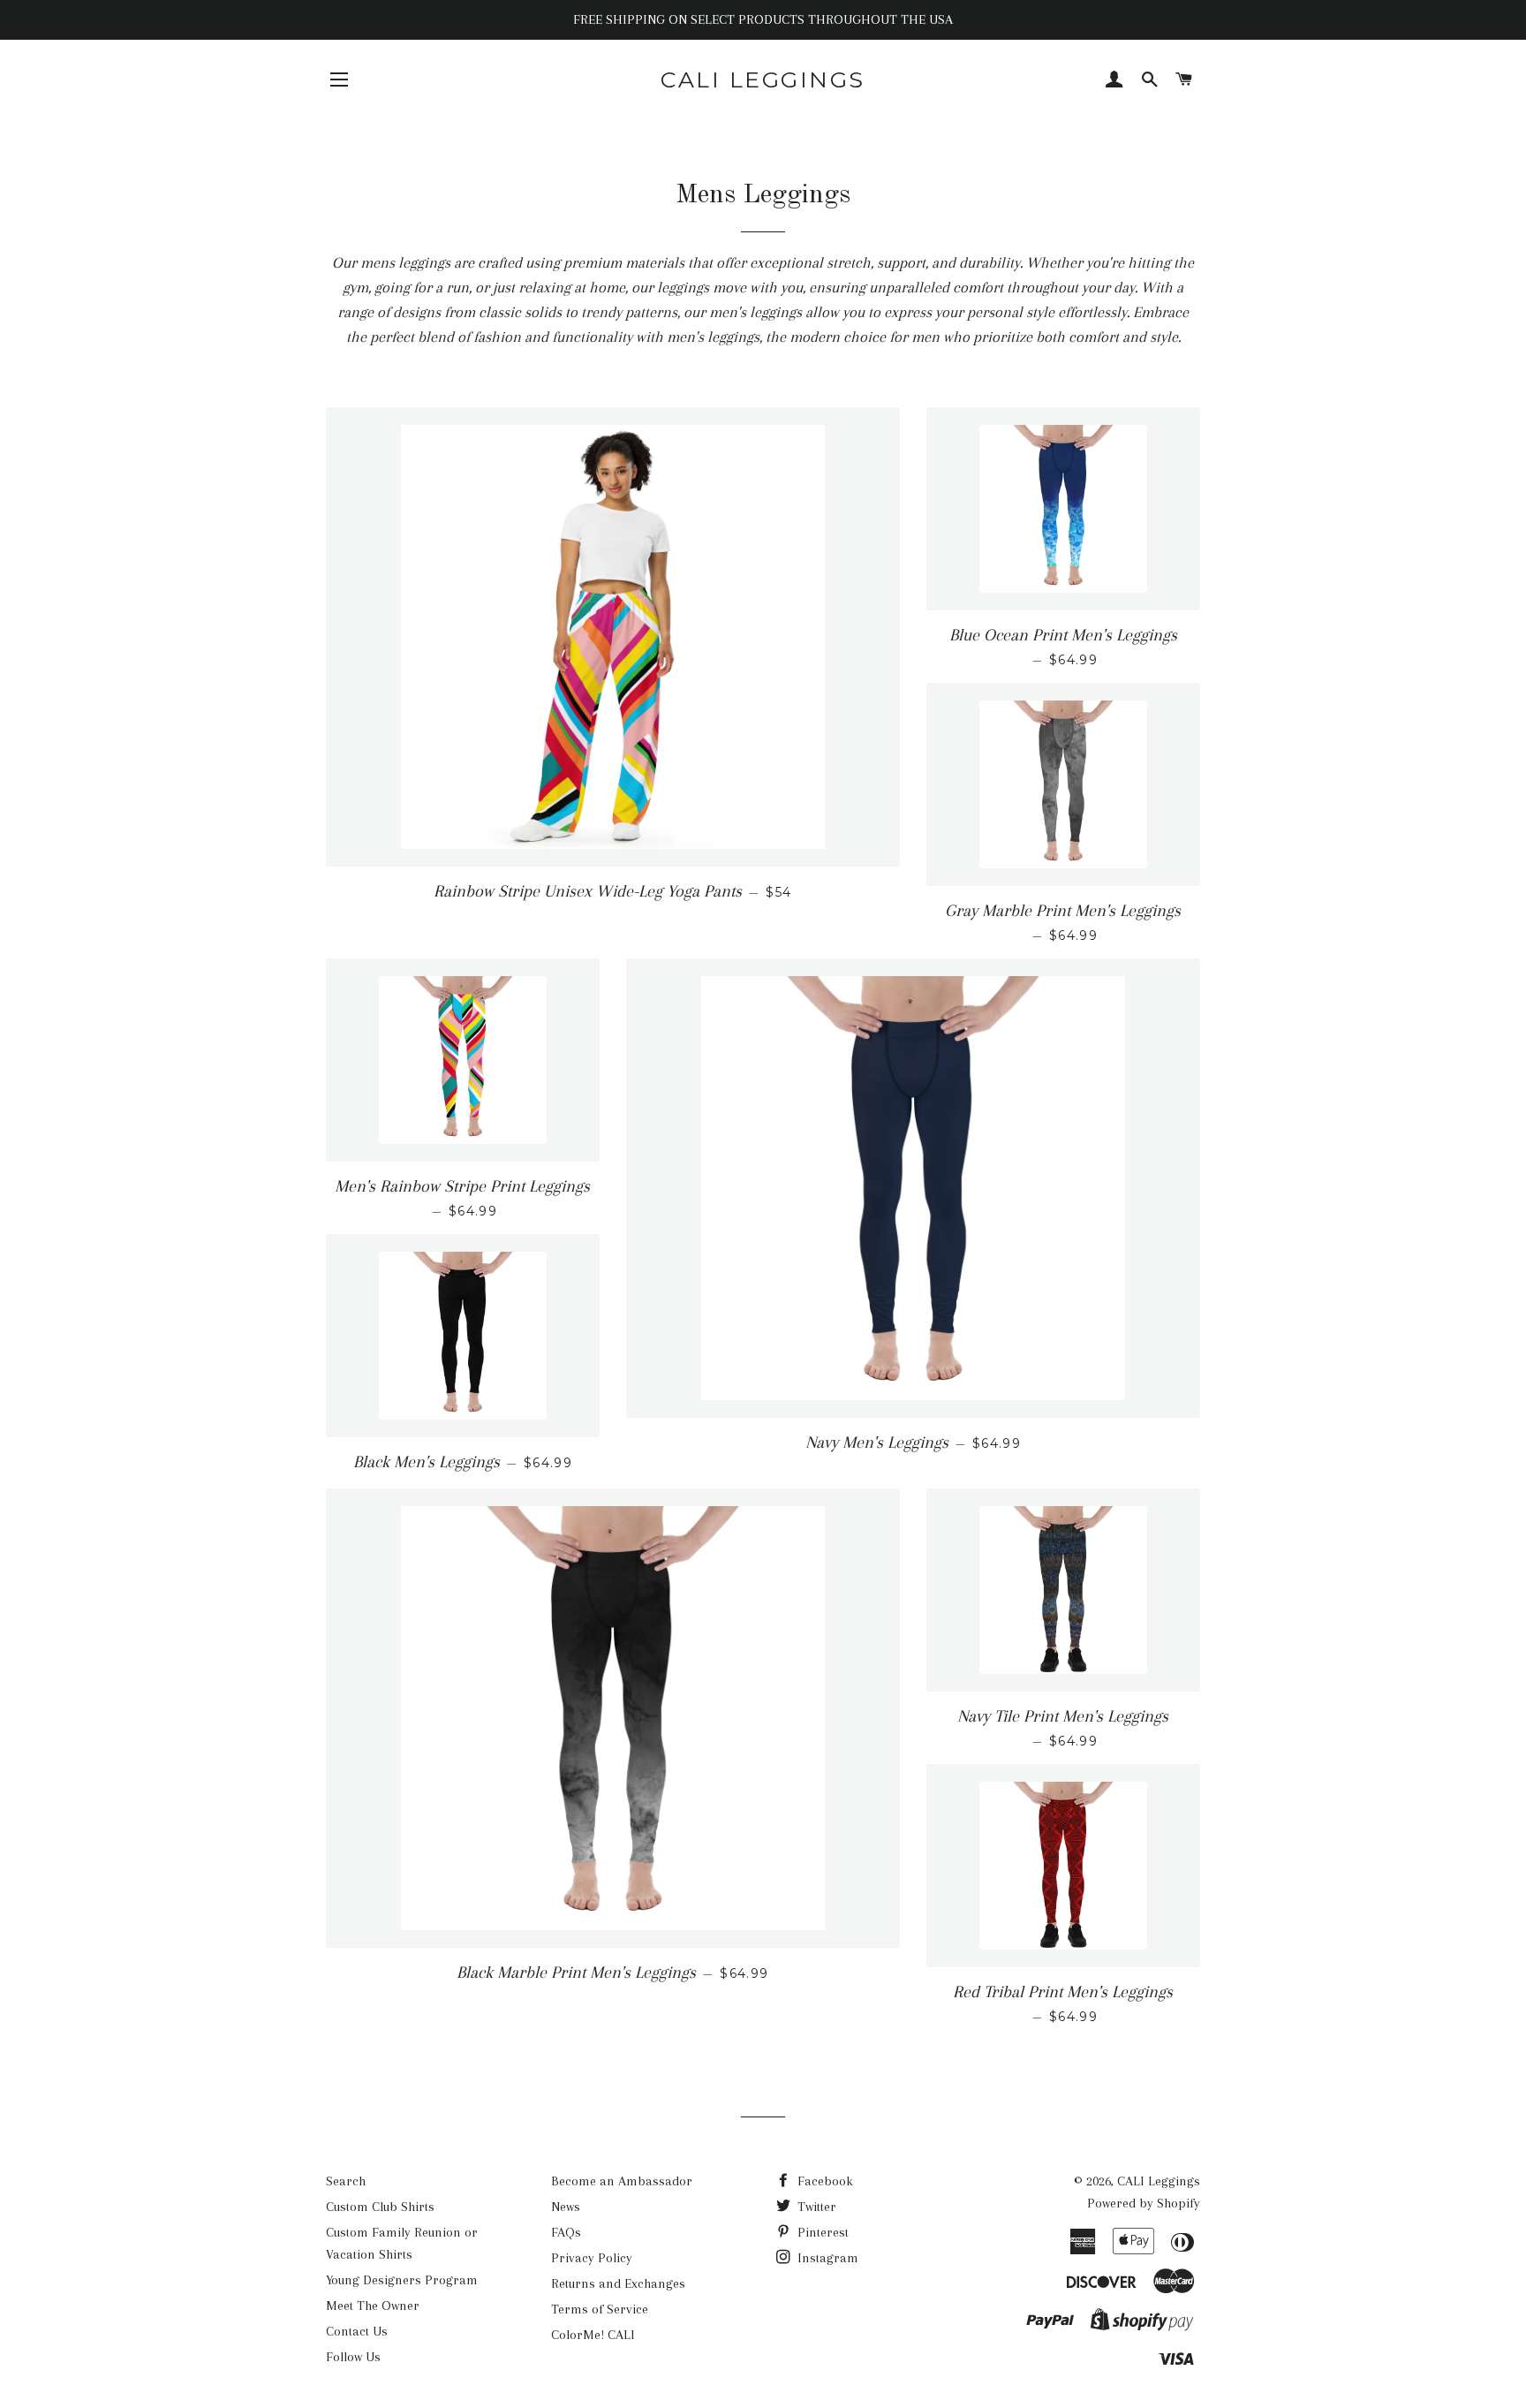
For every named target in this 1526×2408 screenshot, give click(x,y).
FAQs (566, 2232)
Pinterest (821, 2232)
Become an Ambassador (622, 2181)
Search (346, 2181)
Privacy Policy (592, 2258)
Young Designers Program (402, 2280)
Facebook (823, 2181)
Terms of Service (600, 2309)
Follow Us (353, 2357)
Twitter (815, 2207)
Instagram (826, 2258)
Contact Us (357, 2331)
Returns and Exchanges (618, 2283)
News (566, 2207)
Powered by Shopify (1144, 2203)
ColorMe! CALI (593, 2335)
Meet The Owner (373, 2306)
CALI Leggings (763, 80)
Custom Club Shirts (380, 2207)
